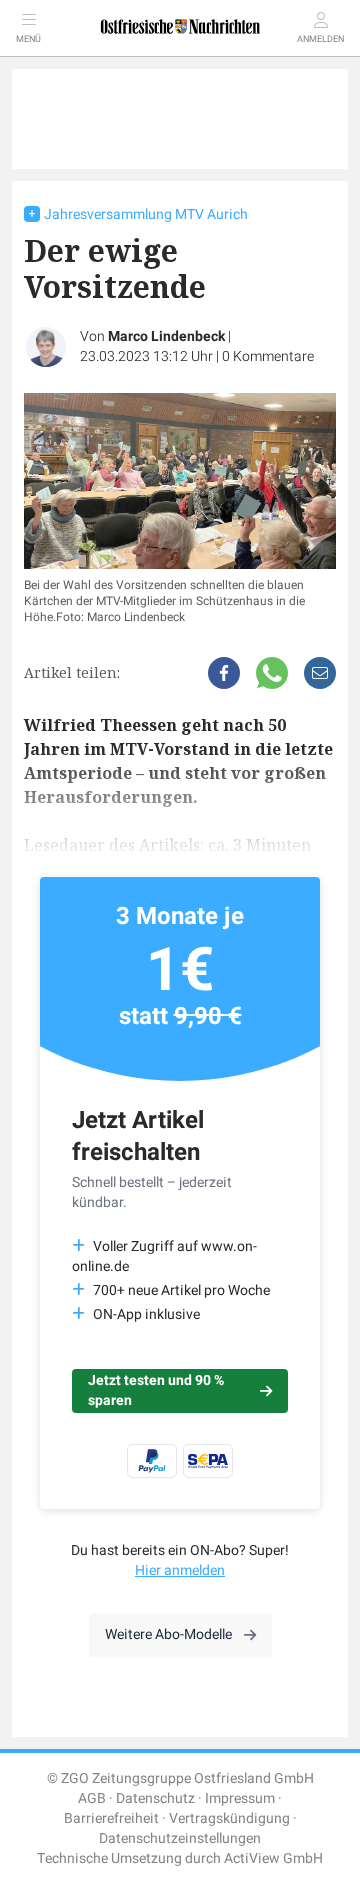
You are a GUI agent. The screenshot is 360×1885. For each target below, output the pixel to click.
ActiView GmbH (273, 1858)
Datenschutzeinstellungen (180, 1838)
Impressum (240, 1798)
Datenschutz (155, 1798)
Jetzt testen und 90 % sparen (156, 1390)
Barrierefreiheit (111, 1818)
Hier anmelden (180, 1570)
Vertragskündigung (229, 1818)
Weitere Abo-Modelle (168, 1634)
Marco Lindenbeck (166, 336)
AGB (92, 1798)
